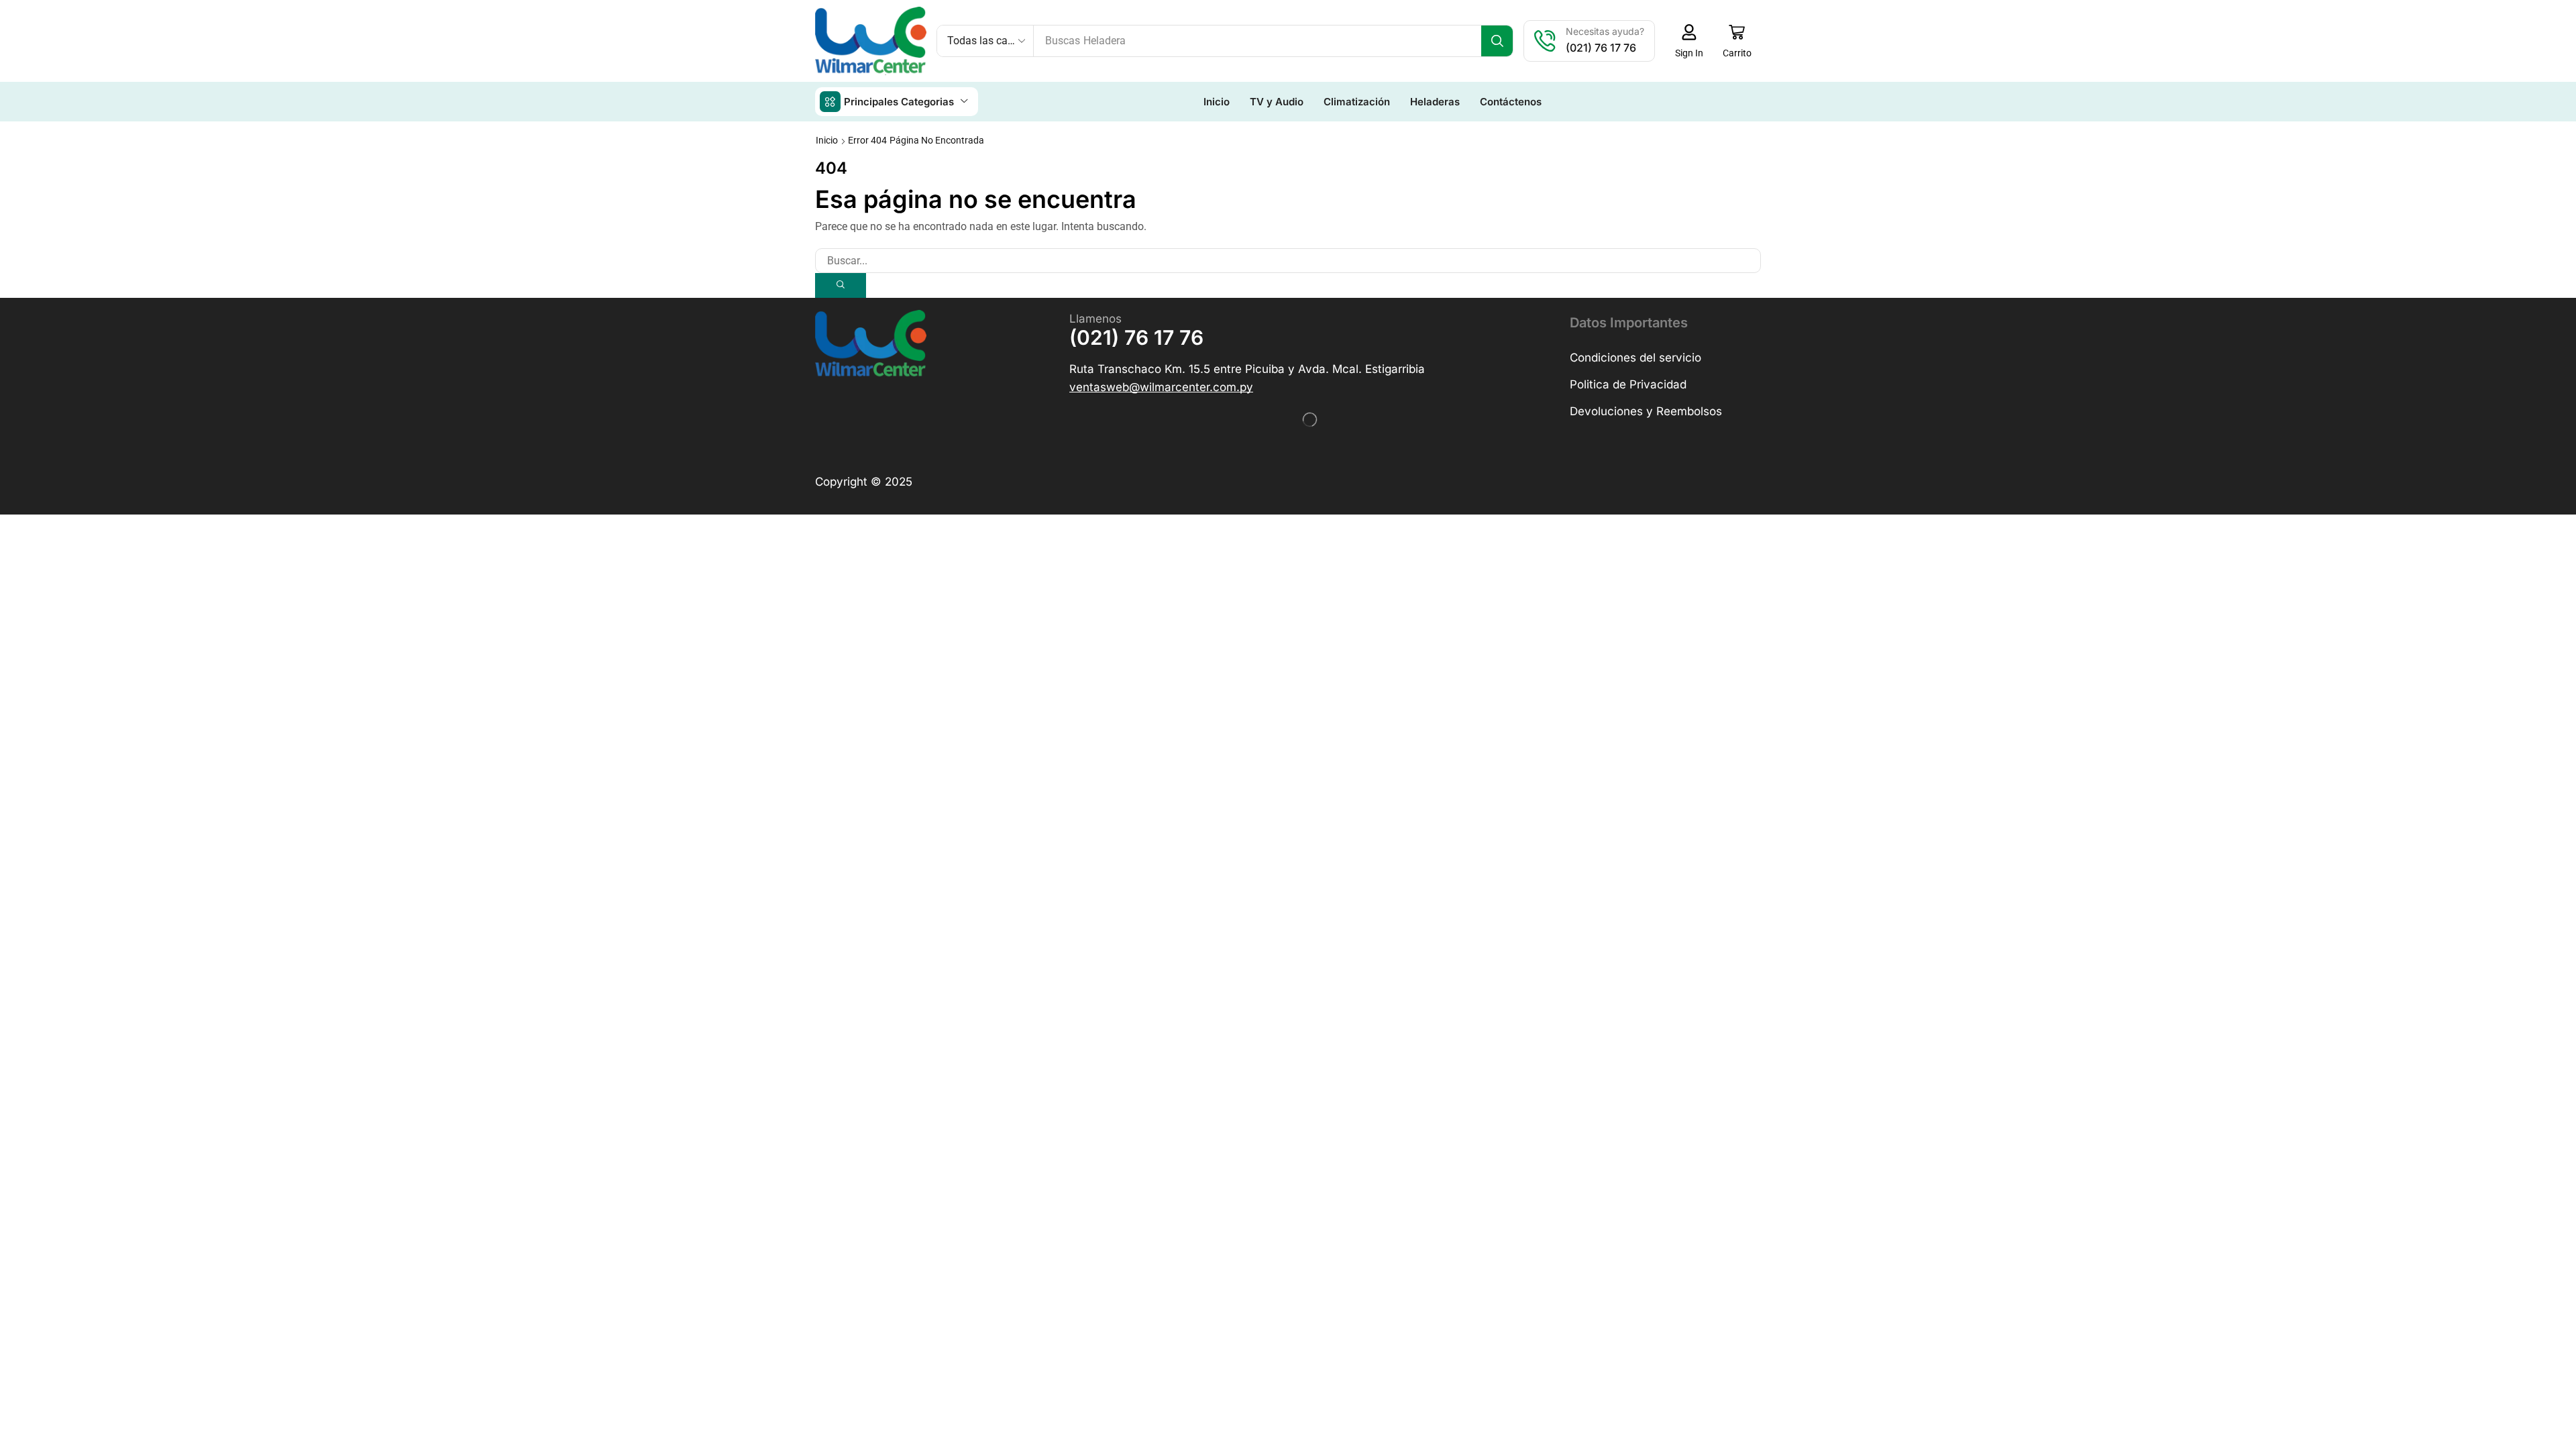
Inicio (827, 140)
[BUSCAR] (841, 285)
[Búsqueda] (1497, 41)
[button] (1689, 41)
